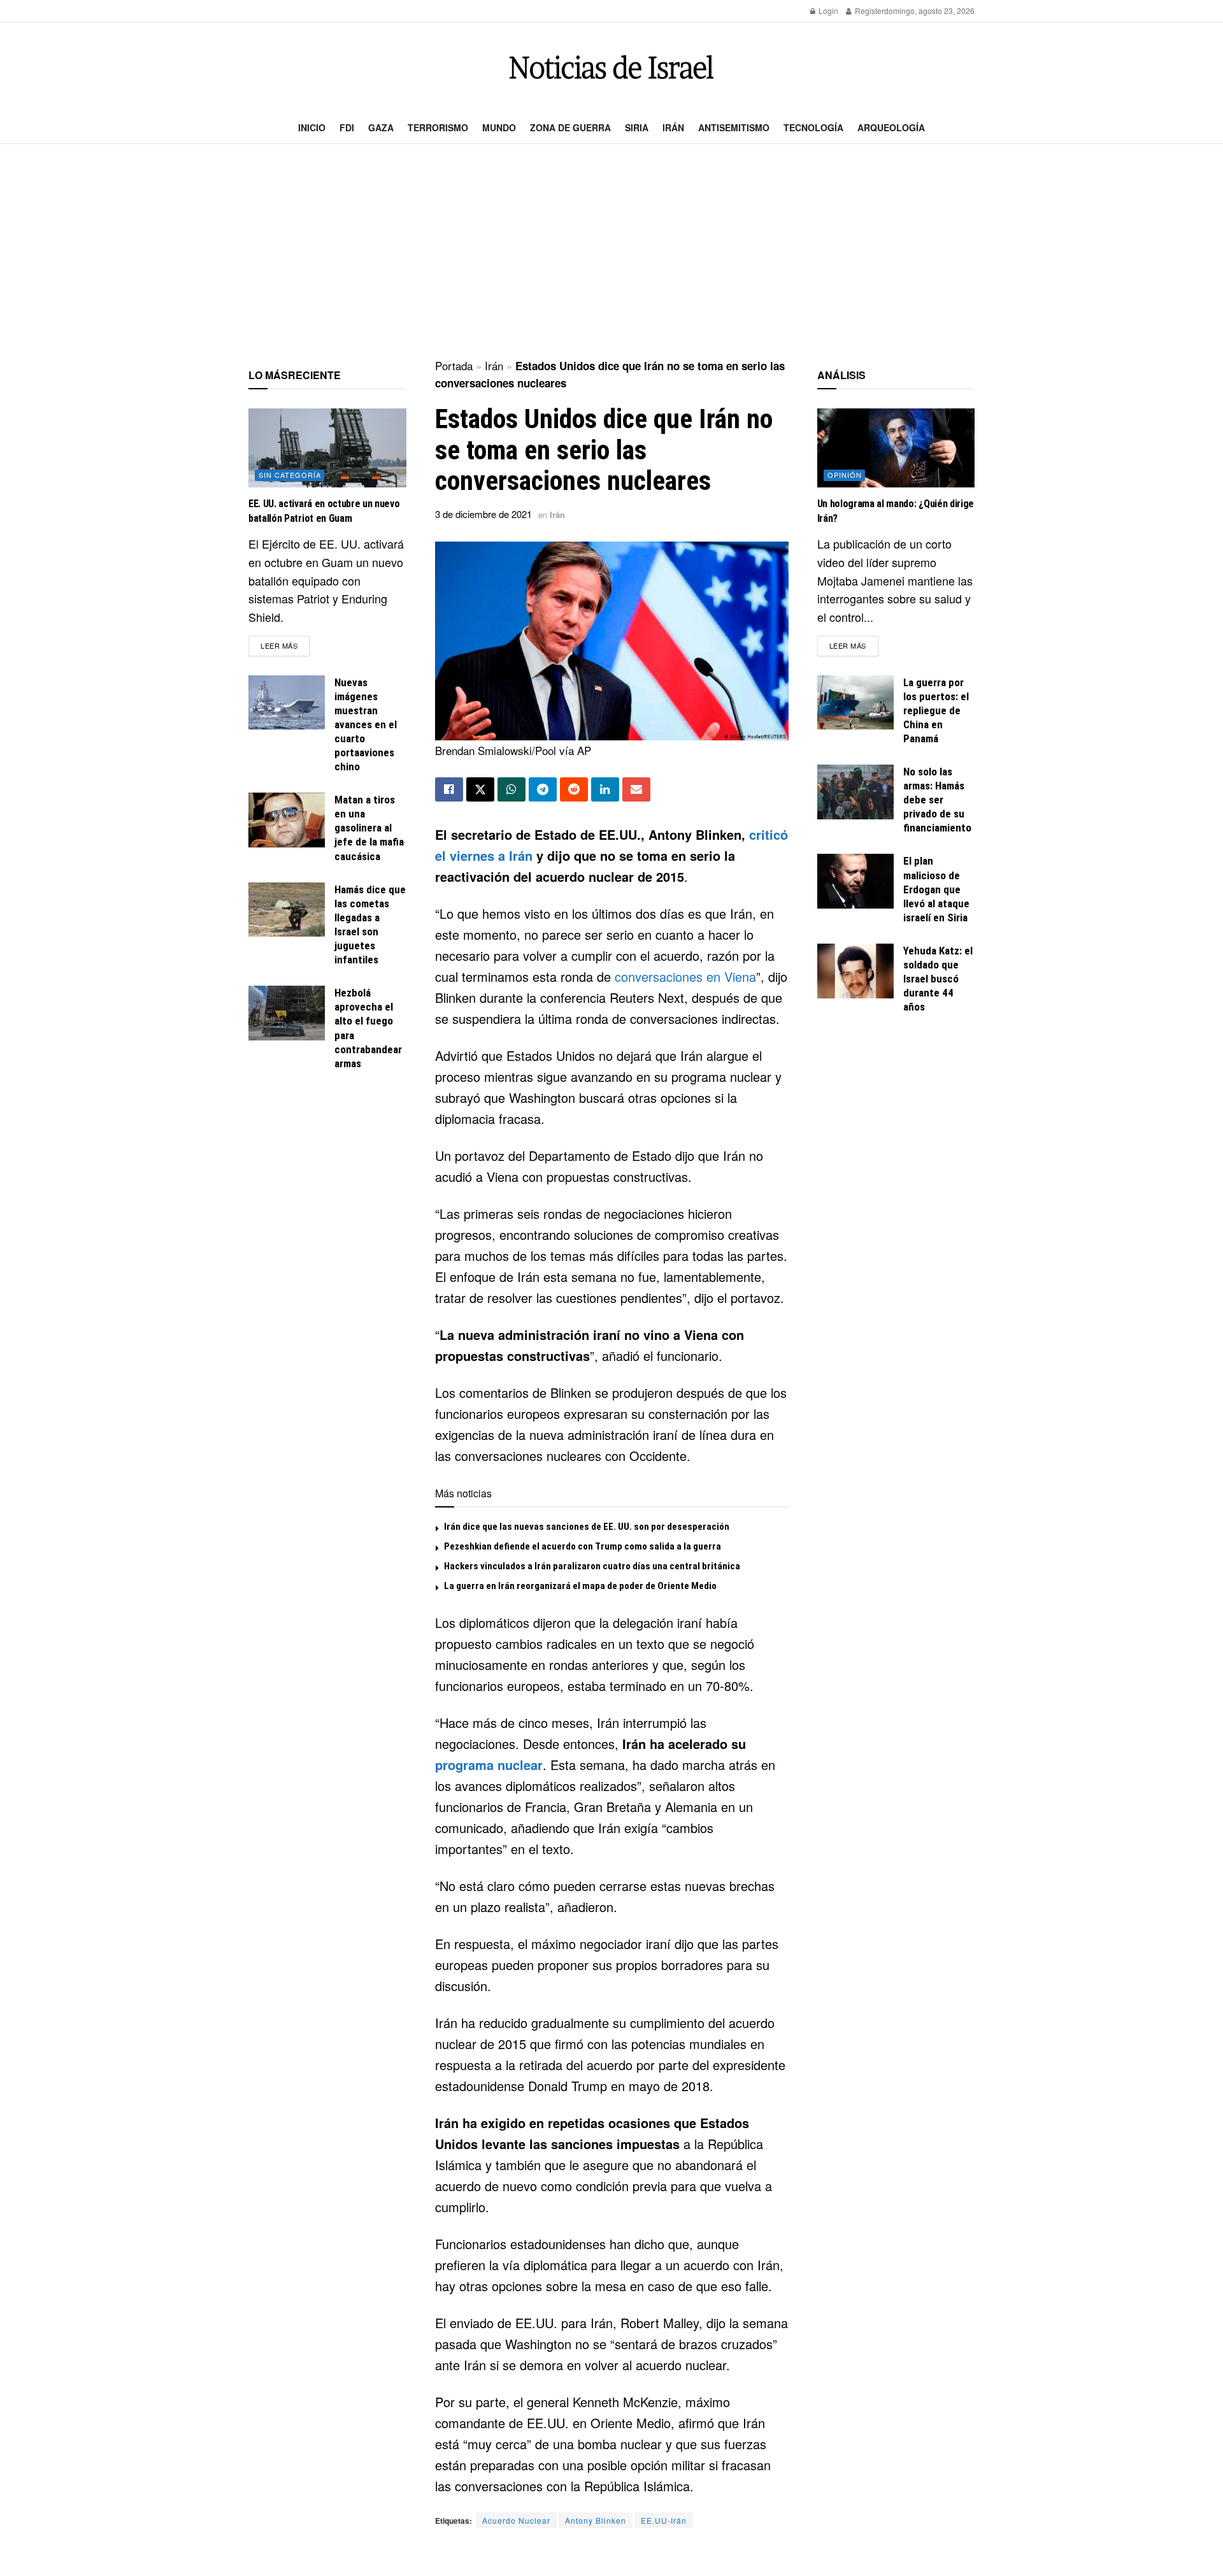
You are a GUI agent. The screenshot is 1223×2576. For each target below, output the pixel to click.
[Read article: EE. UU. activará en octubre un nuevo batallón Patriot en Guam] (327, 448)
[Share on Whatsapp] (511, 789)
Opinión (845, 475)
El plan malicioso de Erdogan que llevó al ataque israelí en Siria (936, 889)
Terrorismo (438, 127)
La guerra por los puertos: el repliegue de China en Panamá (936, 710)
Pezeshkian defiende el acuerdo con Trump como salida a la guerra (583, 1546)
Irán (673, 127)
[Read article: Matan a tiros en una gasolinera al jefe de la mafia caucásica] (287, 820)
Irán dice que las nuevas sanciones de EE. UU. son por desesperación (587, 1527)
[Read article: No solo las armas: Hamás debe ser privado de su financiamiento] (855, 792)
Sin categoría (290, 475)
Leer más (285, 645)
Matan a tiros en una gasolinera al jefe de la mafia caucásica (369, 828)
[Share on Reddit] (574, 789)
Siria (637, 127)
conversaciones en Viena (685, 976)
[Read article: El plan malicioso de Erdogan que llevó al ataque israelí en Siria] (855, 881)
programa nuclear (489, 1765)
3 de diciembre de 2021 (483, 514)
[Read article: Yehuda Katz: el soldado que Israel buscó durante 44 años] (855, 971)
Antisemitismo (734, 127)
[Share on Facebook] (449, 789)
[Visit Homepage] (611, 67)
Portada (454, 365)
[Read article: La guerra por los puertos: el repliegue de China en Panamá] (855, 703)
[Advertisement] (611, 252)
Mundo (499, 127)
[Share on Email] (636, 789)
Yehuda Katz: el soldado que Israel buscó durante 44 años (938, 979)
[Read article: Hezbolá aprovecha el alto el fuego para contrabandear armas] (287, 1013)
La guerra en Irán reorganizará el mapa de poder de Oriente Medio (580, 1586)
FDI (347, 127)
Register (869, 11)
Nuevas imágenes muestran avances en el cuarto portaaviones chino (366, 725)
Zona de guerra (570, 127)
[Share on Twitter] (480, 789)
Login (827, 11)
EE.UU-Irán (664, 2520)
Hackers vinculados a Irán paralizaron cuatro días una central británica (592, 1566)
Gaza (381, 127)
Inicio (312, 127)
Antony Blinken (596, 2520)
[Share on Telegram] (543, 789)
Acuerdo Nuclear (516, 2520)
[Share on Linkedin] (605, 789)
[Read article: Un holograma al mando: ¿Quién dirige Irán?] (896, 448)
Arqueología (891, 127)
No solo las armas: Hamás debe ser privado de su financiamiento (937, 800)
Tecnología (813, 127)
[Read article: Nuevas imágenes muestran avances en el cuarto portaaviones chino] (287, 703)
